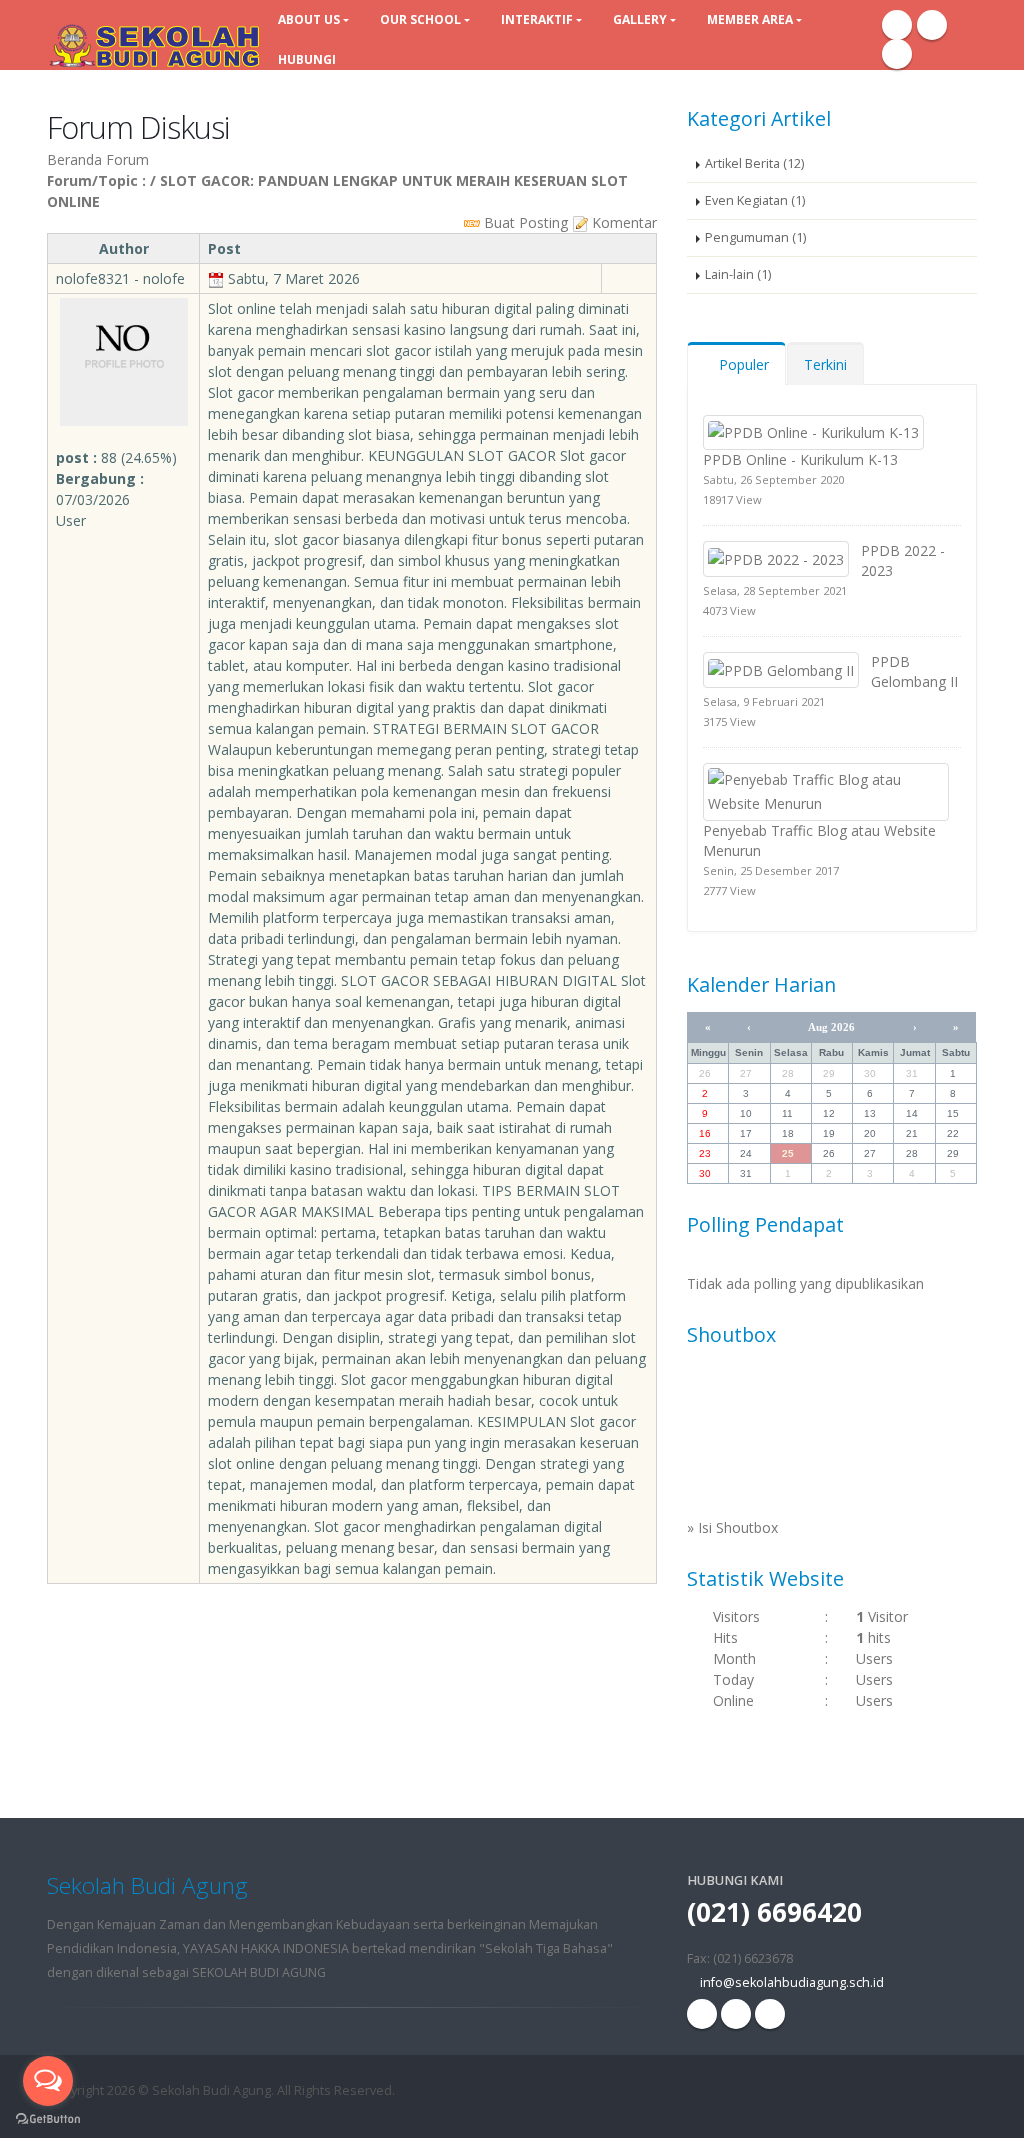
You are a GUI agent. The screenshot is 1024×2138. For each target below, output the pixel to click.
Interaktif (537, 19)
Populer (742, 364)
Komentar (622, 222)
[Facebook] (897, 25)
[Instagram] (932, 25)
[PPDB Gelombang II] (781, 668)
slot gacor (398, 350)
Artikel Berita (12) (754, 163)
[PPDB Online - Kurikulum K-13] (813, 431)
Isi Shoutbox (738, 1527)
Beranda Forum (98, 159)
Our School (420, 19)
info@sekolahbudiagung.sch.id (792, 1982)
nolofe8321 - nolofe (120, 278)
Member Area (750, 19)
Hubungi (307, 59)
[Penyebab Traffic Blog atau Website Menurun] (826, 790)
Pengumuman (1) (755, 237)
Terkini (825, 364)
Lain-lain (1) (738, 274)
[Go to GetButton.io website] (48, 2118)
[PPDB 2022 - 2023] (776, 557)
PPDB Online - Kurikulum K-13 (800, 459)
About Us (309, 19)
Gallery (640, 19)
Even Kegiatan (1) (755, 200)
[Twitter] (897, 54)
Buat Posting (524, 222)
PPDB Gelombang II (914, 671)
